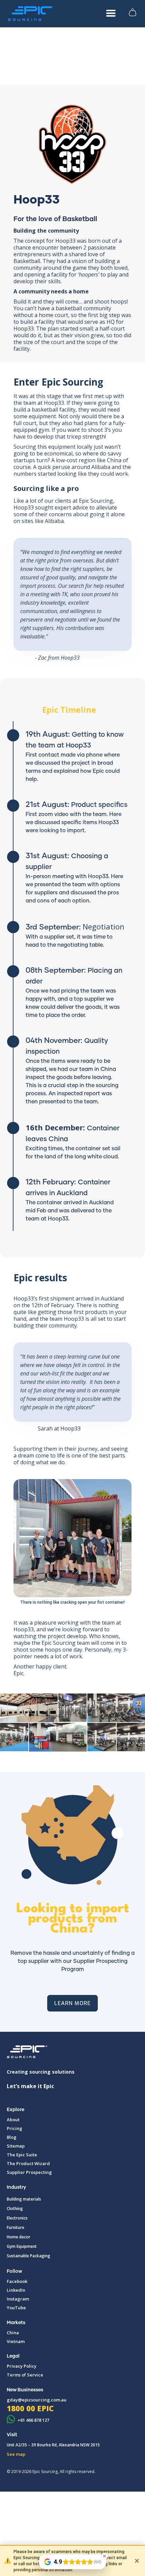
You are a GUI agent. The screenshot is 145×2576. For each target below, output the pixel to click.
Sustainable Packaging (28, 2256)
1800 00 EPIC (30, 2408)
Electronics (17, 2218)
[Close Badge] (105, 2556)
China (13, 2333)
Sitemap (16, 2146)
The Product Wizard (28, 2163)
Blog (12, 2137)
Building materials (24, 2199)
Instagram (18, 2299)
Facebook (17, 2281)
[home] (30, 14)
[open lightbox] (29, 1708)
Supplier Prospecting (29, 2172)
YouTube (16, 2308)
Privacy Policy (22, 2366)
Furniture (16, 2227)
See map (16, 2454)
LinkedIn (16, 2290)
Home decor (19, 2237)
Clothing (15, 2209)
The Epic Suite (22, 2155)
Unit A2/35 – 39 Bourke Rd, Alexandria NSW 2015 (53, 2445)
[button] (111, 14)
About (13, 2120)
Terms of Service (25, 2375)
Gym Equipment (22, 2246)
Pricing (14, 2128)
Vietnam (16, 2341)
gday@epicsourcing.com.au (37, 2400)
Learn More (72, 2003)
